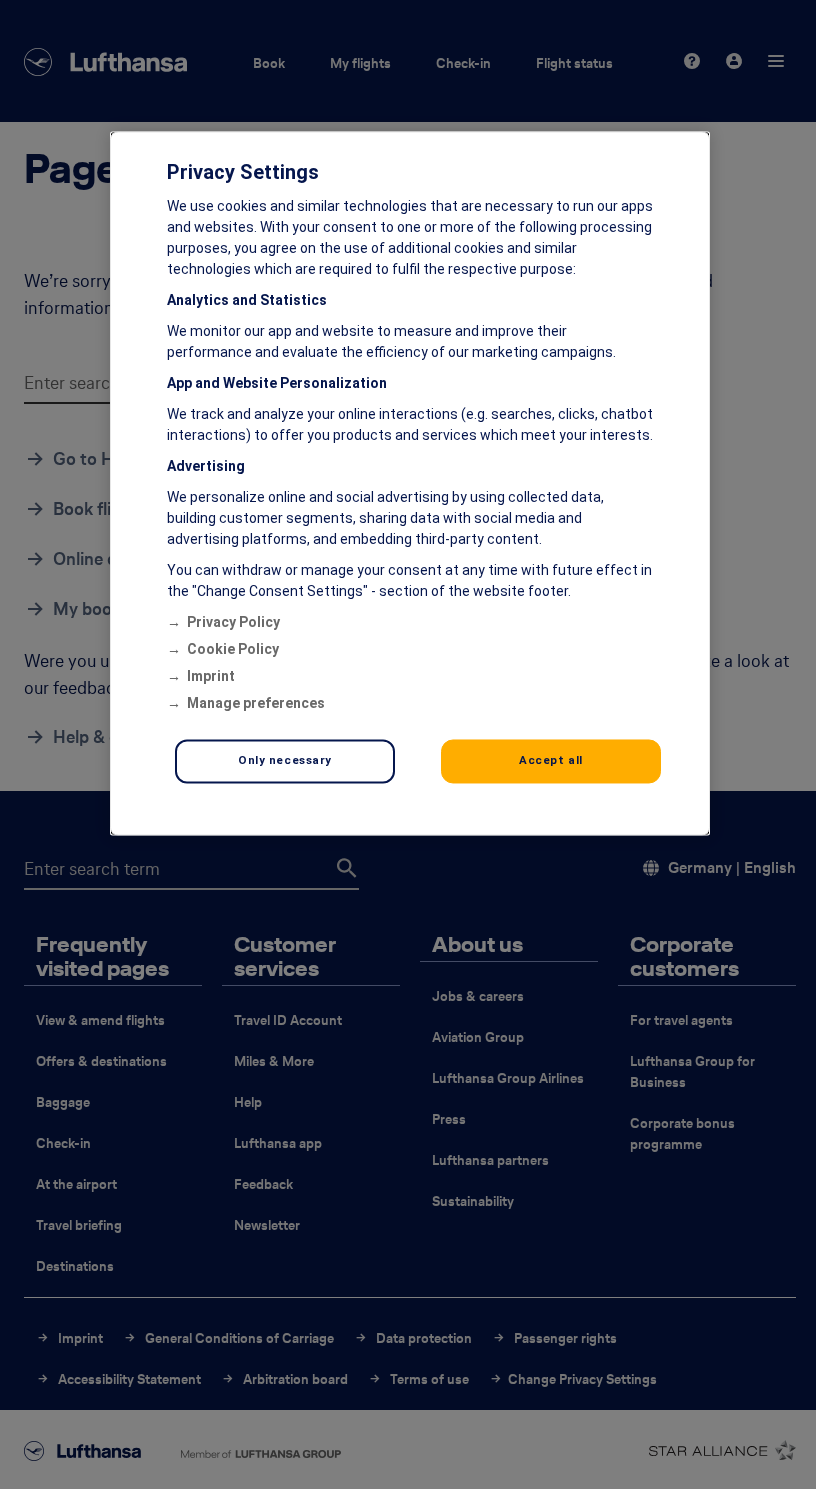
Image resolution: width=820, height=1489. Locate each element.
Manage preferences (256, 704)
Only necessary (285, 761)
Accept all (551, 761)
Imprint (211, 677)
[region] (410, 484)
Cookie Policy (233, 650)
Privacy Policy (233, 623)
